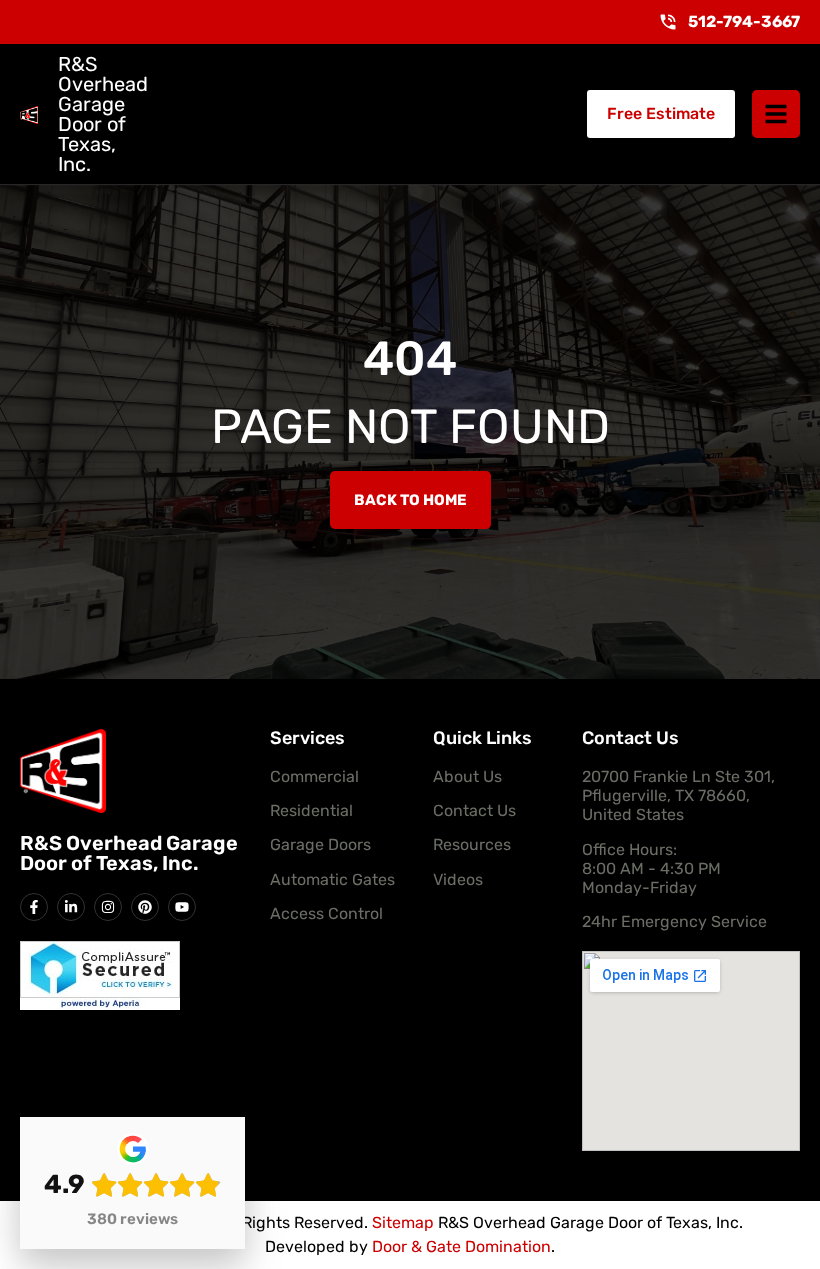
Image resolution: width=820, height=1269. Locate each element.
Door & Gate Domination (461, 1246)
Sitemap (403, 1222)
